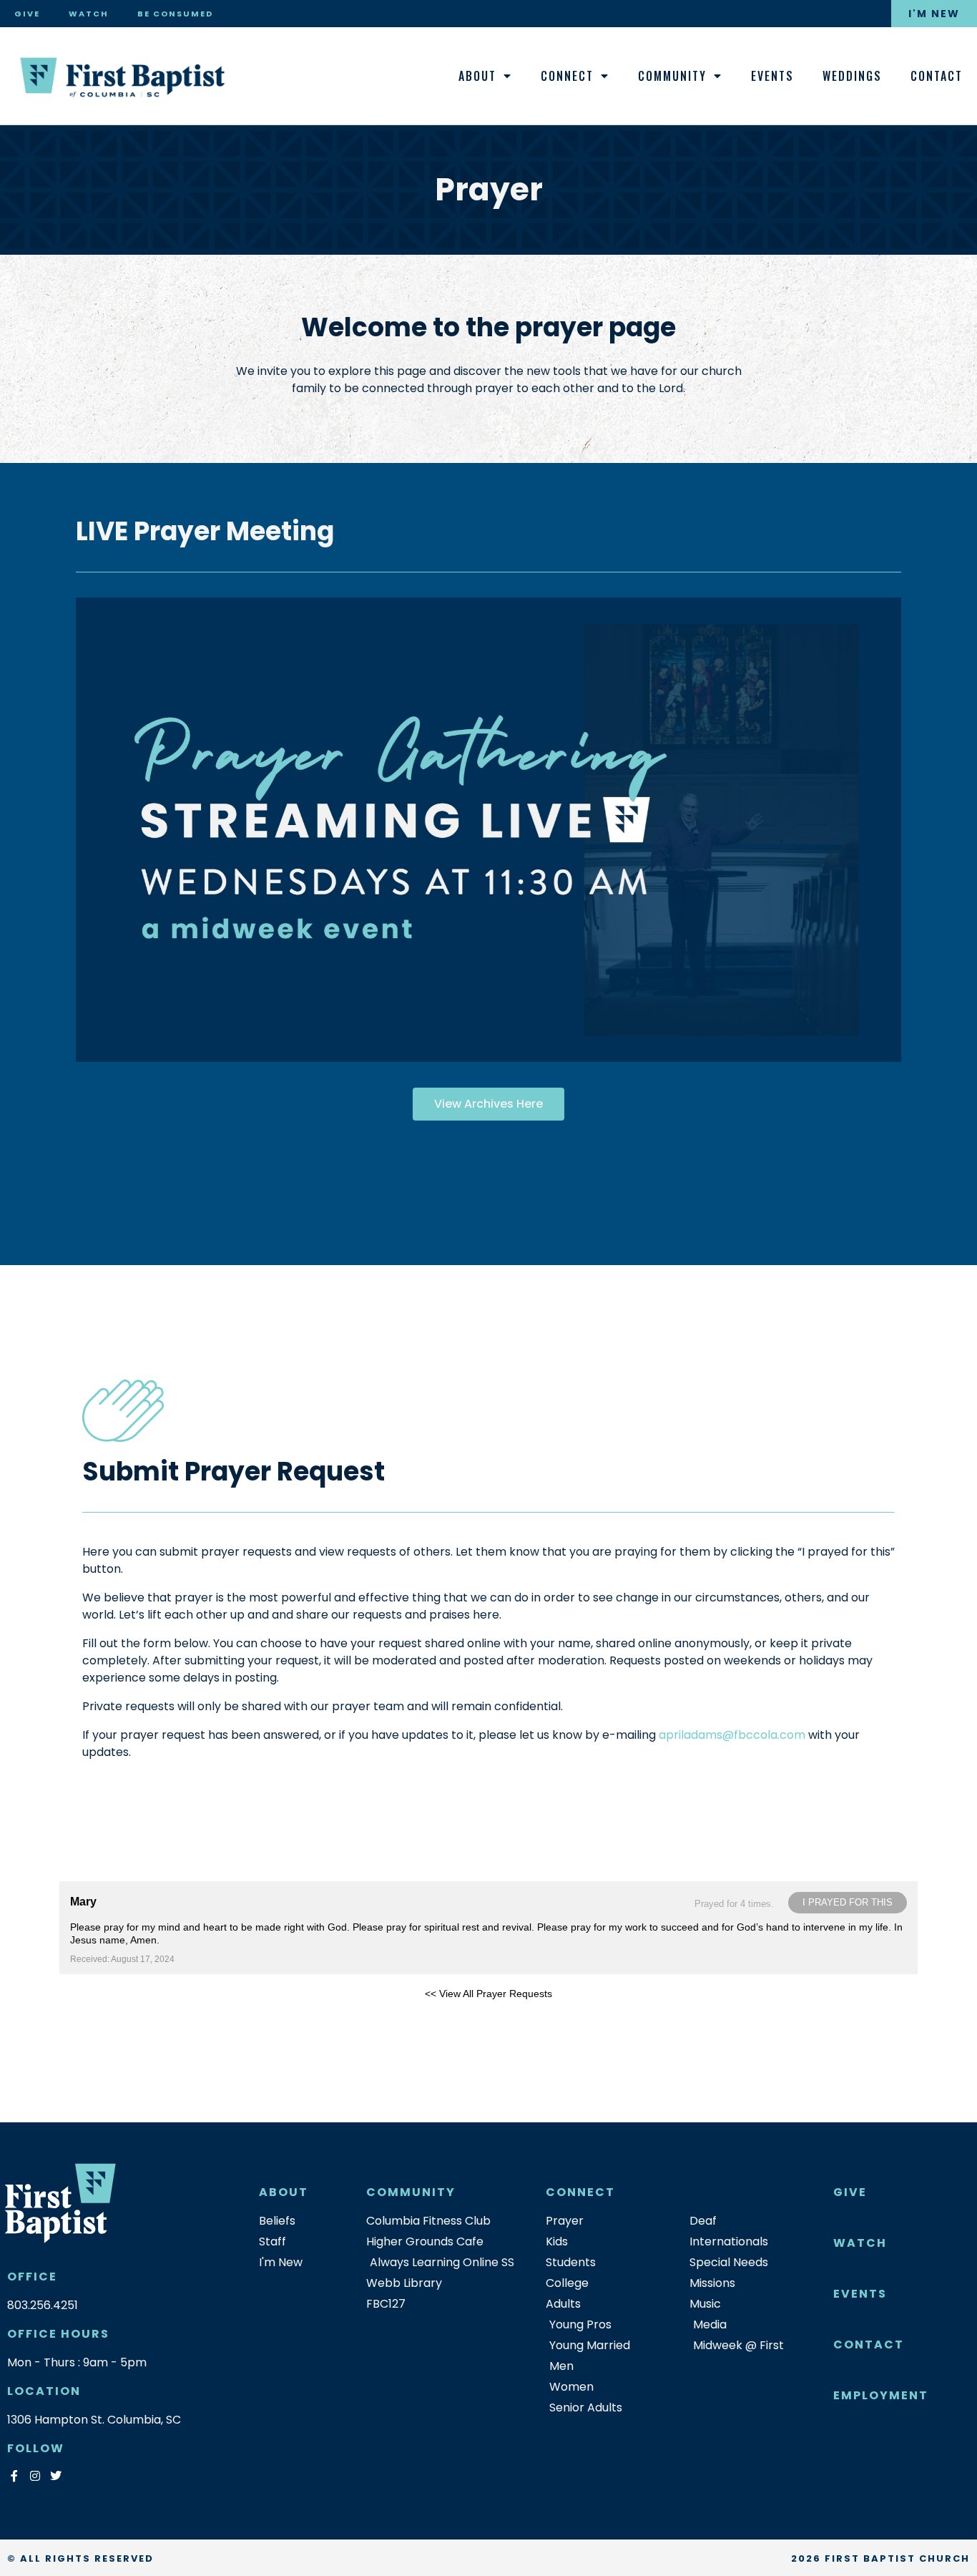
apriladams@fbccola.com (732, 1735)
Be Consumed (175, 14)
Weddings (852, 76)
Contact (937, 76)
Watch (89, 14)
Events (772, 76)
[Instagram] (35, 2475)
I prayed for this (848, 1902)
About (477, 76)
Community (672, 76)
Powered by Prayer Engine (112, 2016)
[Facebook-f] (14, 2475)
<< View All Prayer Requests (488, 1994)
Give (27, 14)
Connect (567, 76)
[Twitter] (55, 2475)
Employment (881, 2395)
